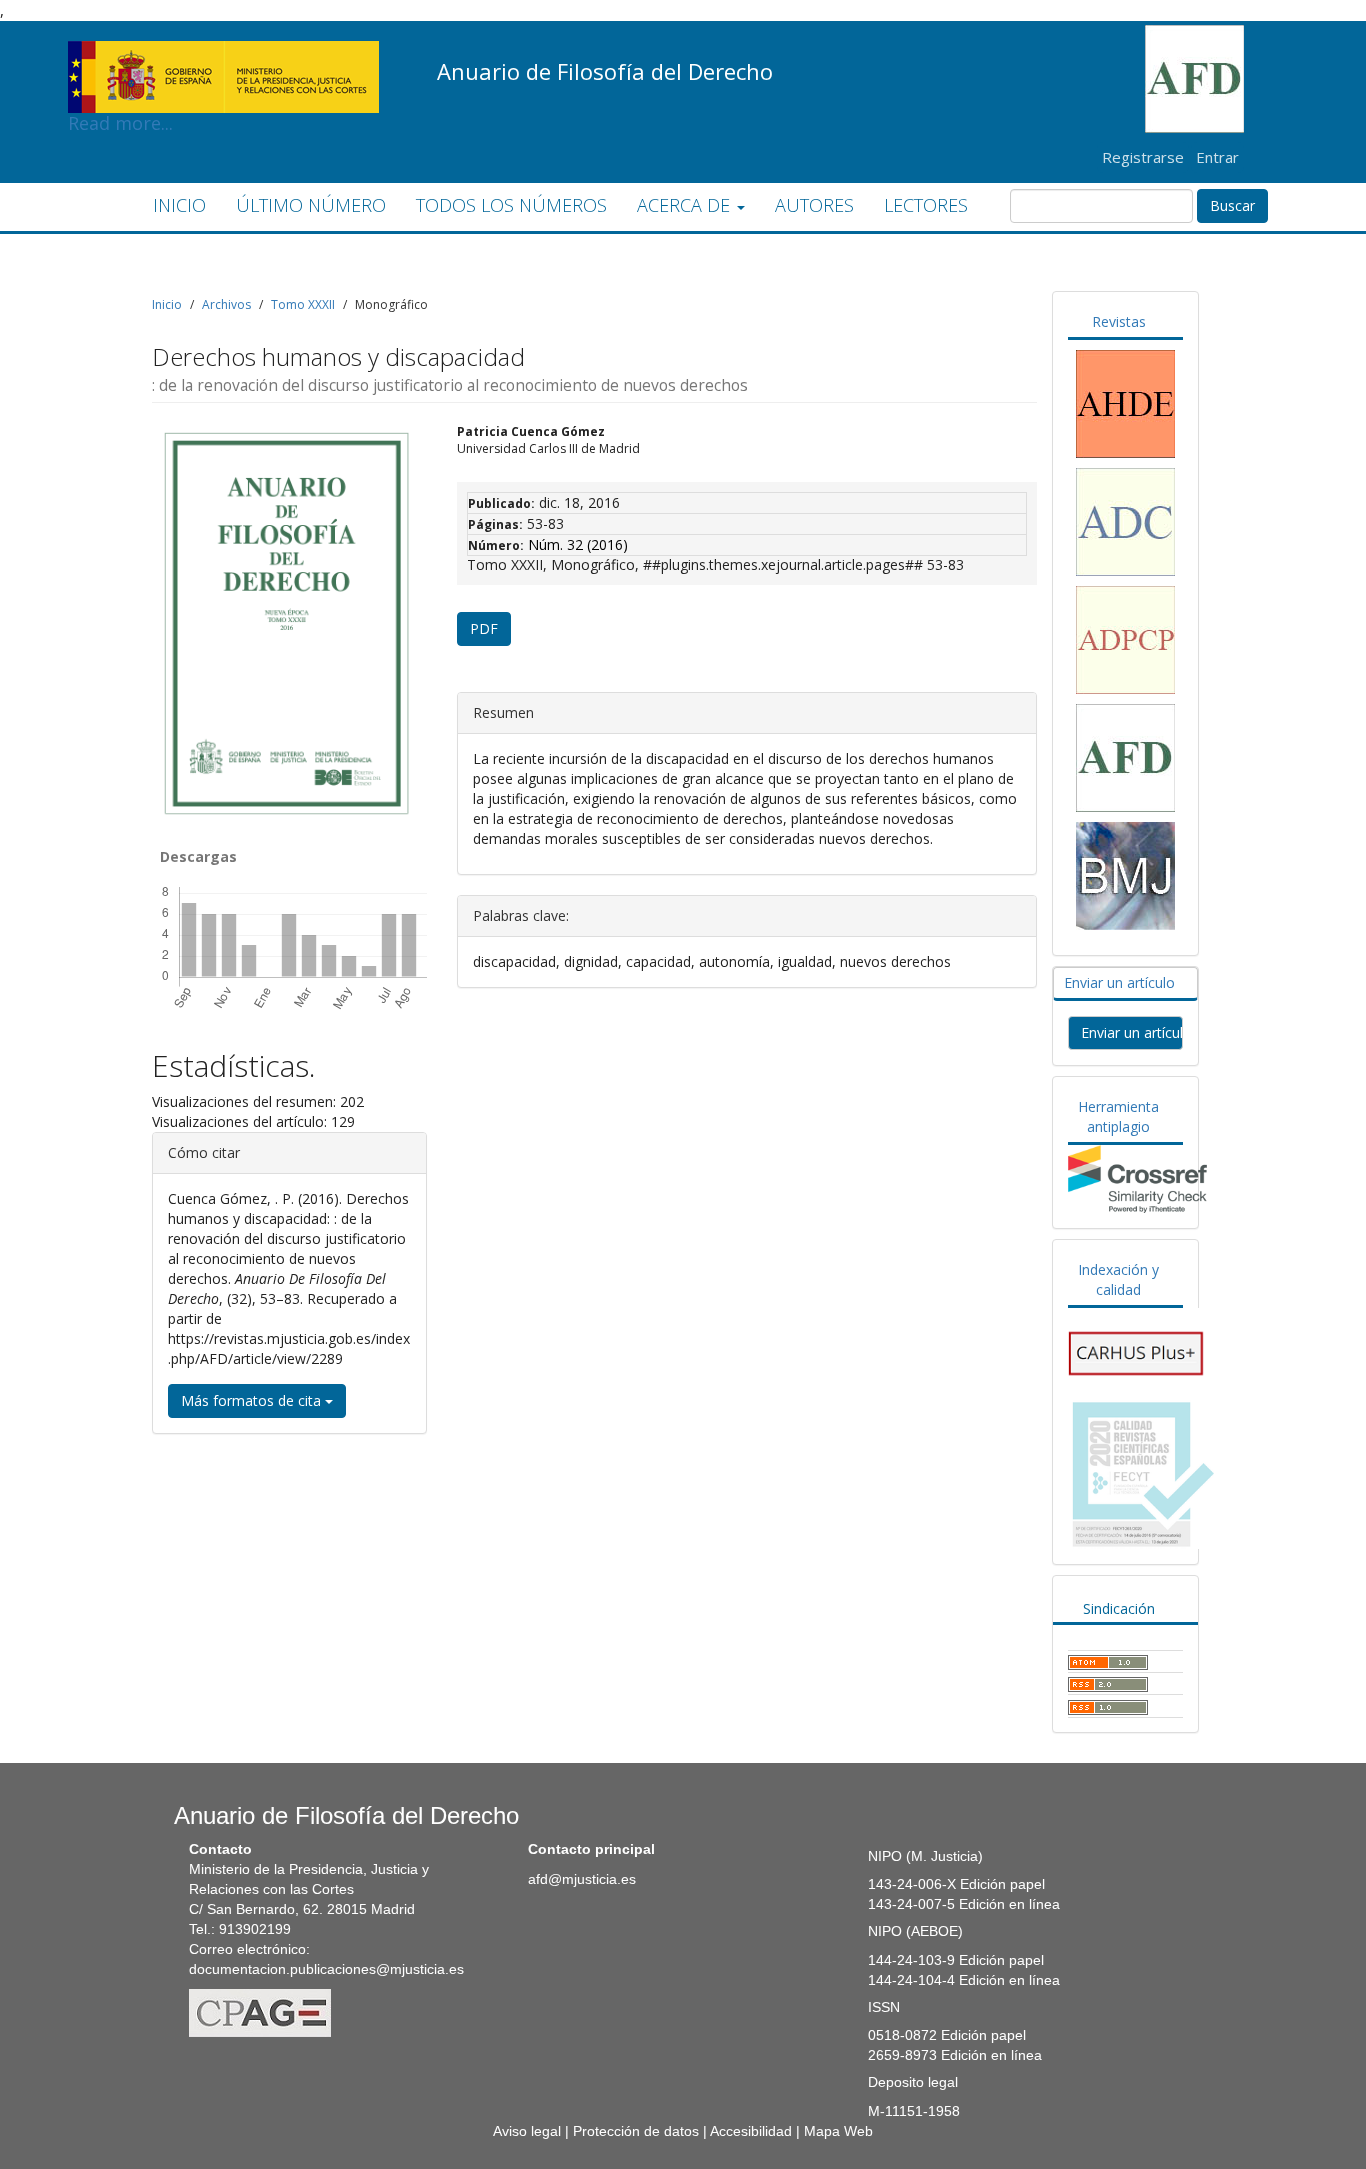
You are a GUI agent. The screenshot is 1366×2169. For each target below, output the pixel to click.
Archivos (226, 304)
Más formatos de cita (253, 1400)
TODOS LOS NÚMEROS (511, 205)
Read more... (223, 46)
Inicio (167, 304)
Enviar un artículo (1132, 1032)
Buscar (1232, 205)
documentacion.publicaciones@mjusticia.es (326, 1969)
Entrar (1217, 157)
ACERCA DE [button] (686, 205)
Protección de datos (636, 2131)
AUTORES (814, 205)
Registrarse (1143, 157)
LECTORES (926, 205)
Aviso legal (527, 2131)
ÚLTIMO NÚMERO (311, 205)
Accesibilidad (751, 2131)
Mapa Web (838, 2131)
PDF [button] (484, 628)
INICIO (179, 205)
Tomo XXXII (303, 304)
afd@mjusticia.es (582, 1879)
